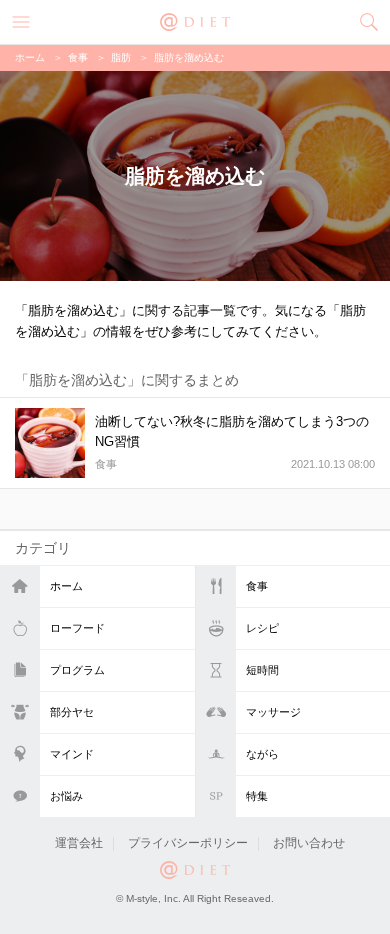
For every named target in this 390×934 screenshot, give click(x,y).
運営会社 (79, 843)
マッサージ (273, 712)
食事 (257, 586)
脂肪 (121, 57)
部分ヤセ (72, 712)
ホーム (66, 586)
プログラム (77, 670)
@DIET (195, 20)
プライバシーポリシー (188, 843)
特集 (257, 796)
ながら (262, 754)
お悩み (66, 796)
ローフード (77, 628)
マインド (72, 754)
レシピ (262, 628)
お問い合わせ (309, 843)
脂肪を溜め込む (189, 57)
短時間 (262, 670)
